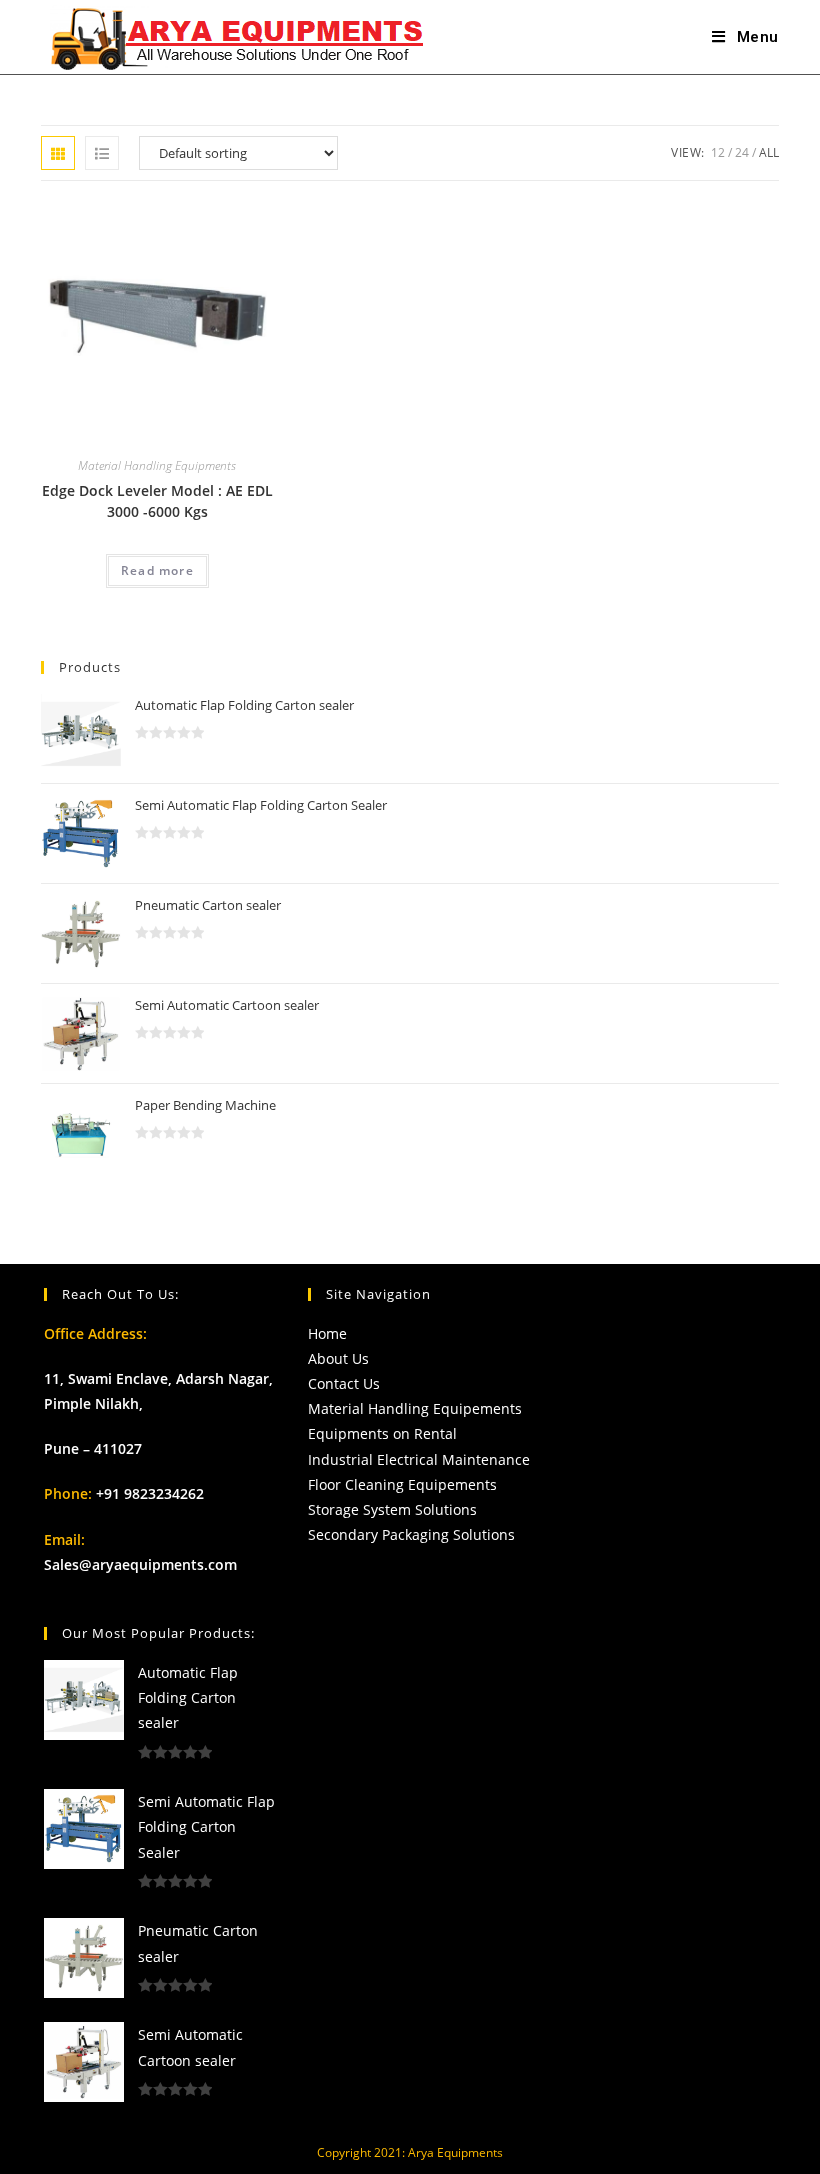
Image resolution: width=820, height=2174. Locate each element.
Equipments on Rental (382, 1433)
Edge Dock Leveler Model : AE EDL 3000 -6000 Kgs (157, 501)
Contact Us (344, 1383)
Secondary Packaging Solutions (411, 1534)
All (769, 152)
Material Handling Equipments (157, 465)
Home (327, 1333)
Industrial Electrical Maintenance (419, 1459)
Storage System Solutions (392, 1509)
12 (718, 152)
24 (742, 152)
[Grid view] (58, 153)
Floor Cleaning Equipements (402, 1484)
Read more (157, 570)
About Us (338, 1358)
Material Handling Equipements (415, 1408)
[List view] (102, 153)
